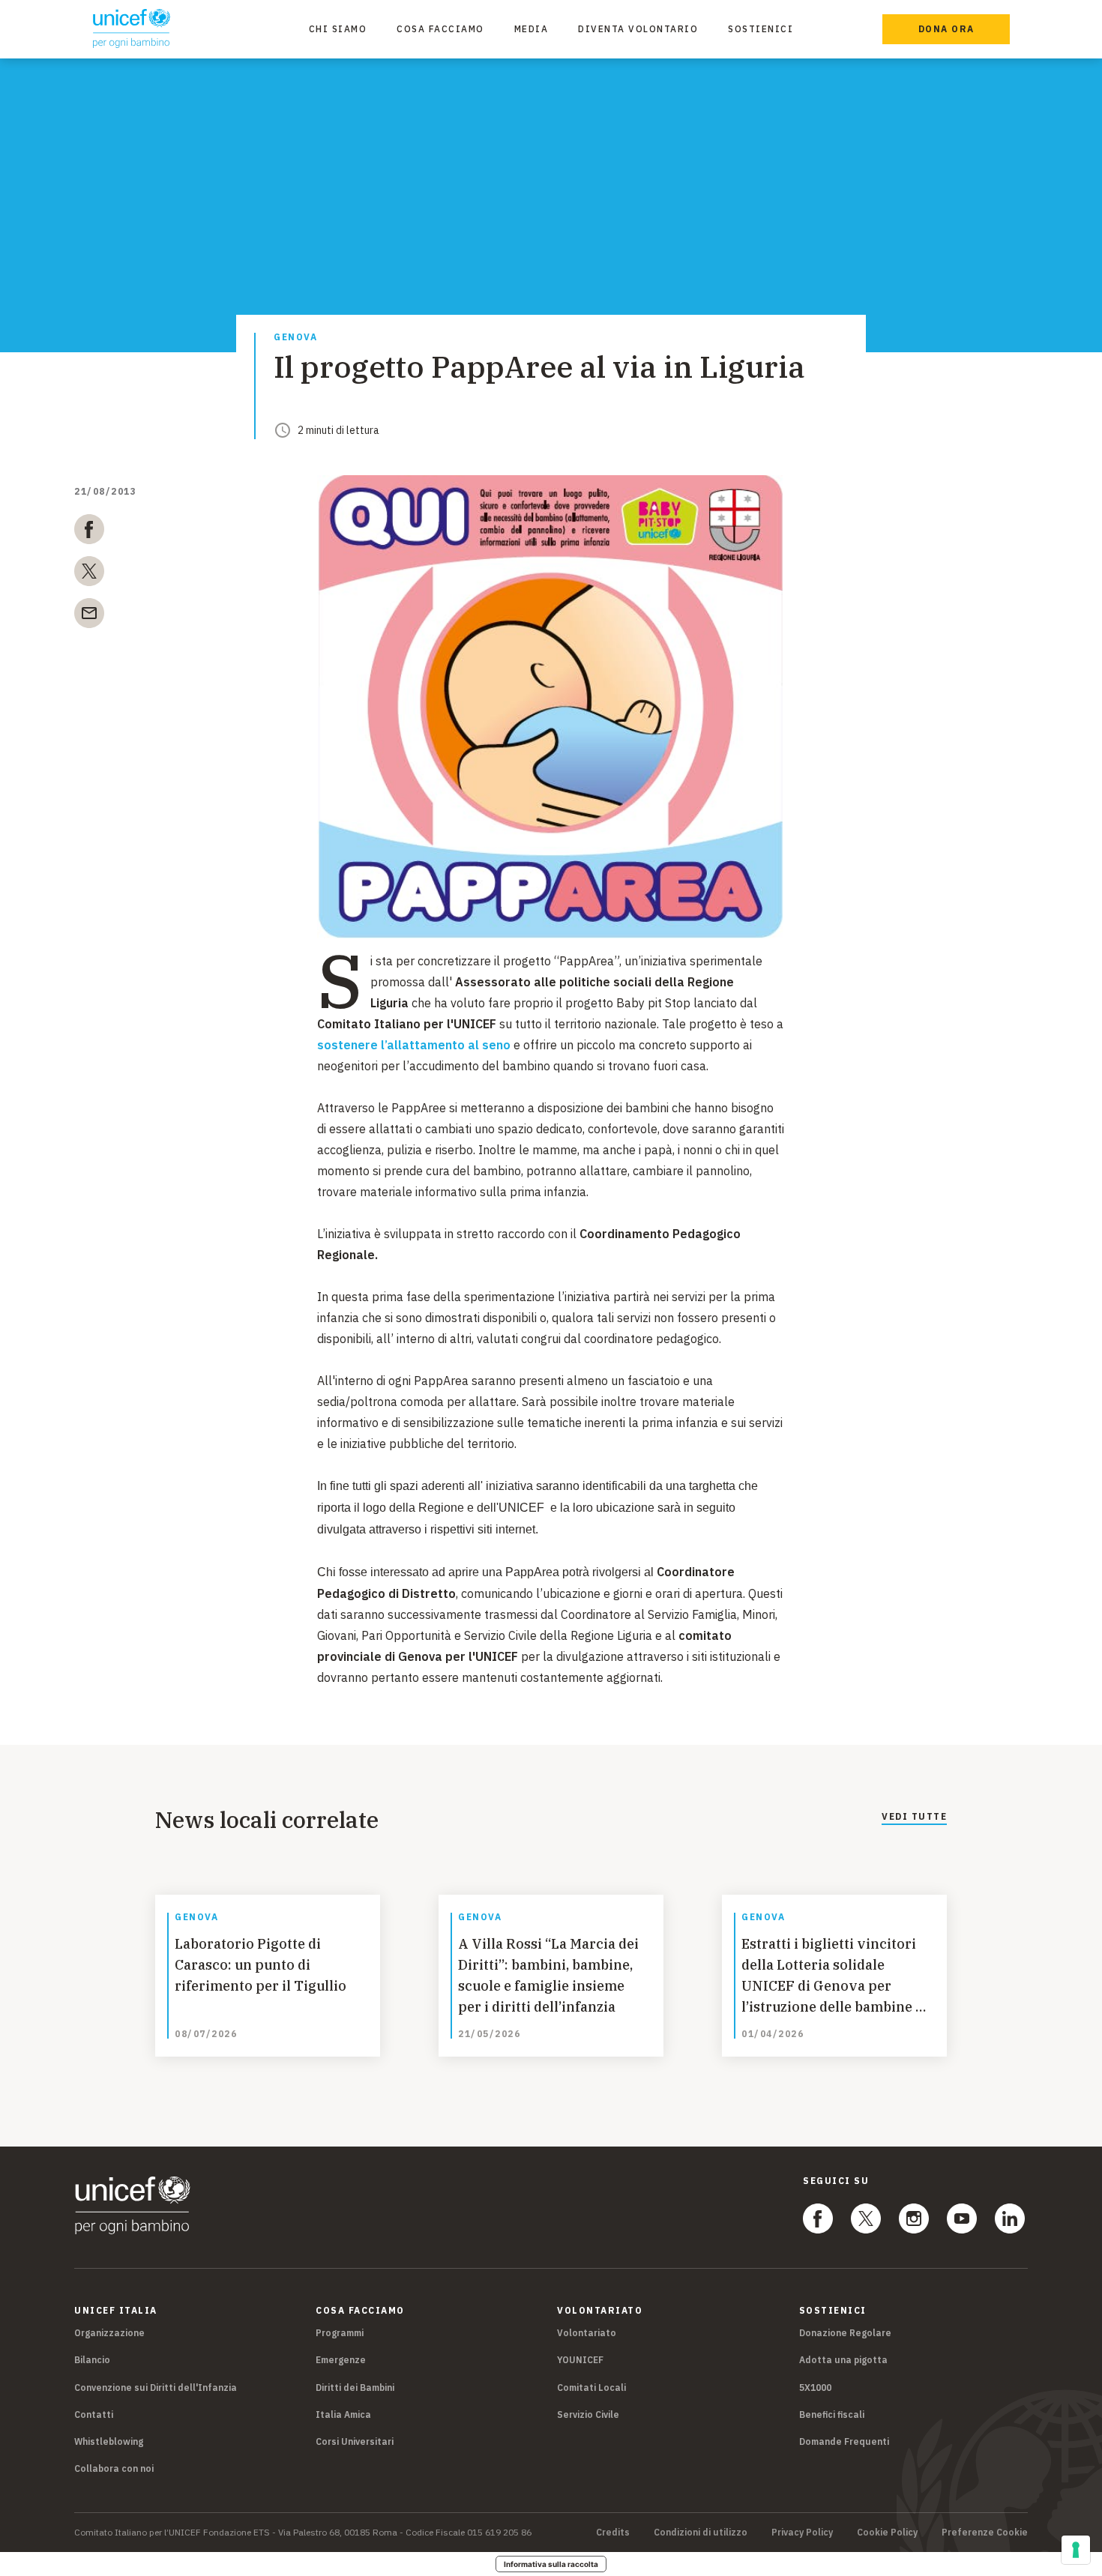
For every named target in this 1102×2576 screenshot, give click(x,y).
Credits (613, 2533)
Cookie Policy (887, 2533)
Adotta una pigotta (843, 2360)
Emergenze (341, 2360)
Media (532, 29)
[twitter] (89, 574)
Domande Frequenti (844, 2441)
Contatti (94, 2414)
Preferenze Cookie (985, 2533)
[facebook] (89, 532)
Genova (295, 338)
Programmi (340, 2333)
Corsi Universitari (355, 2441)
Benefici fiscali (832, 2414)
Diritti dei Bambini (355, 2388)
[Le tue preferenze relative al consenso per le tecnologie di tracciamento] (1076, 2550)
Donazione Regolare (845, 2333)
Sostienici (761, 29)
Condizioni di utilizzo (701, 2533)
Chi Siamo (338, 29)
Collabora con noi (114, 2468)
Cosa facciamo (440, 29)
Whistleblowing (109, 2441)
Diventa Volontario (638, 29)
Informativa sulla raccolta (551, 2564)
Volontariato (587, 2333)
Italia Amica (343, 2414)
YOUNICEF (580, 2360)
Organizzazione (109, 2333)
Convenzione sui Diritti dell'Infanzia (156, 2388)
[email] (89, 616)
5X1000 (815, 2388)
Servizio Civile (588, 2414)
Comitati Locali (591, 2388)
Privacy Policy (802, 2533)
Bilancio (92, 2360)
